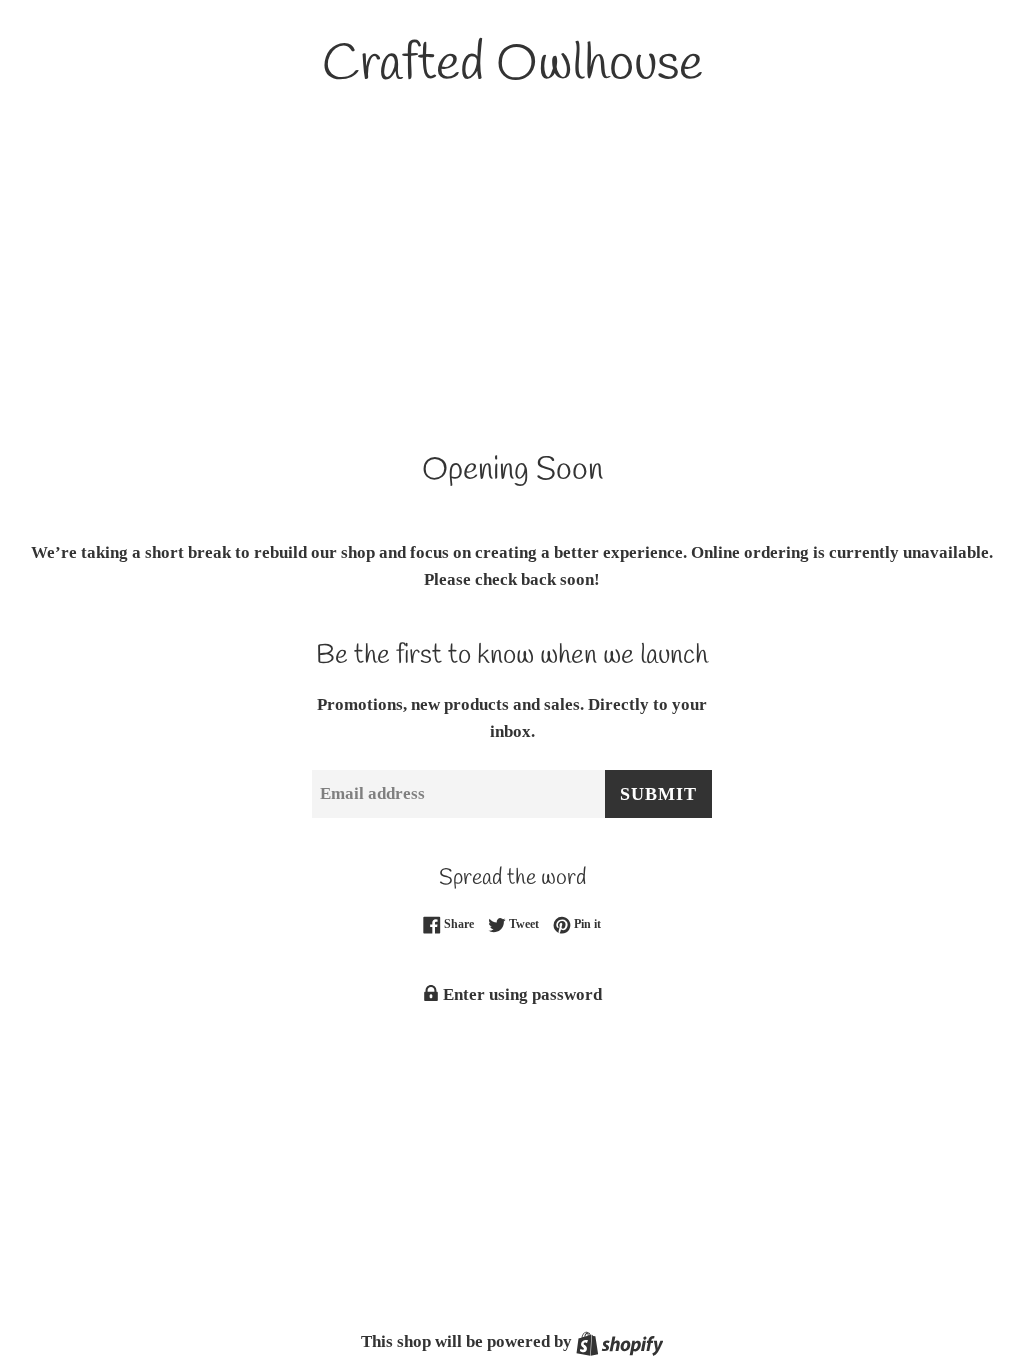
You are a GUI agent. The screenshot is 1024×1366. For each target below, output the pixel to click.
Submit (658, 794)
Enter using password (520, 994)
